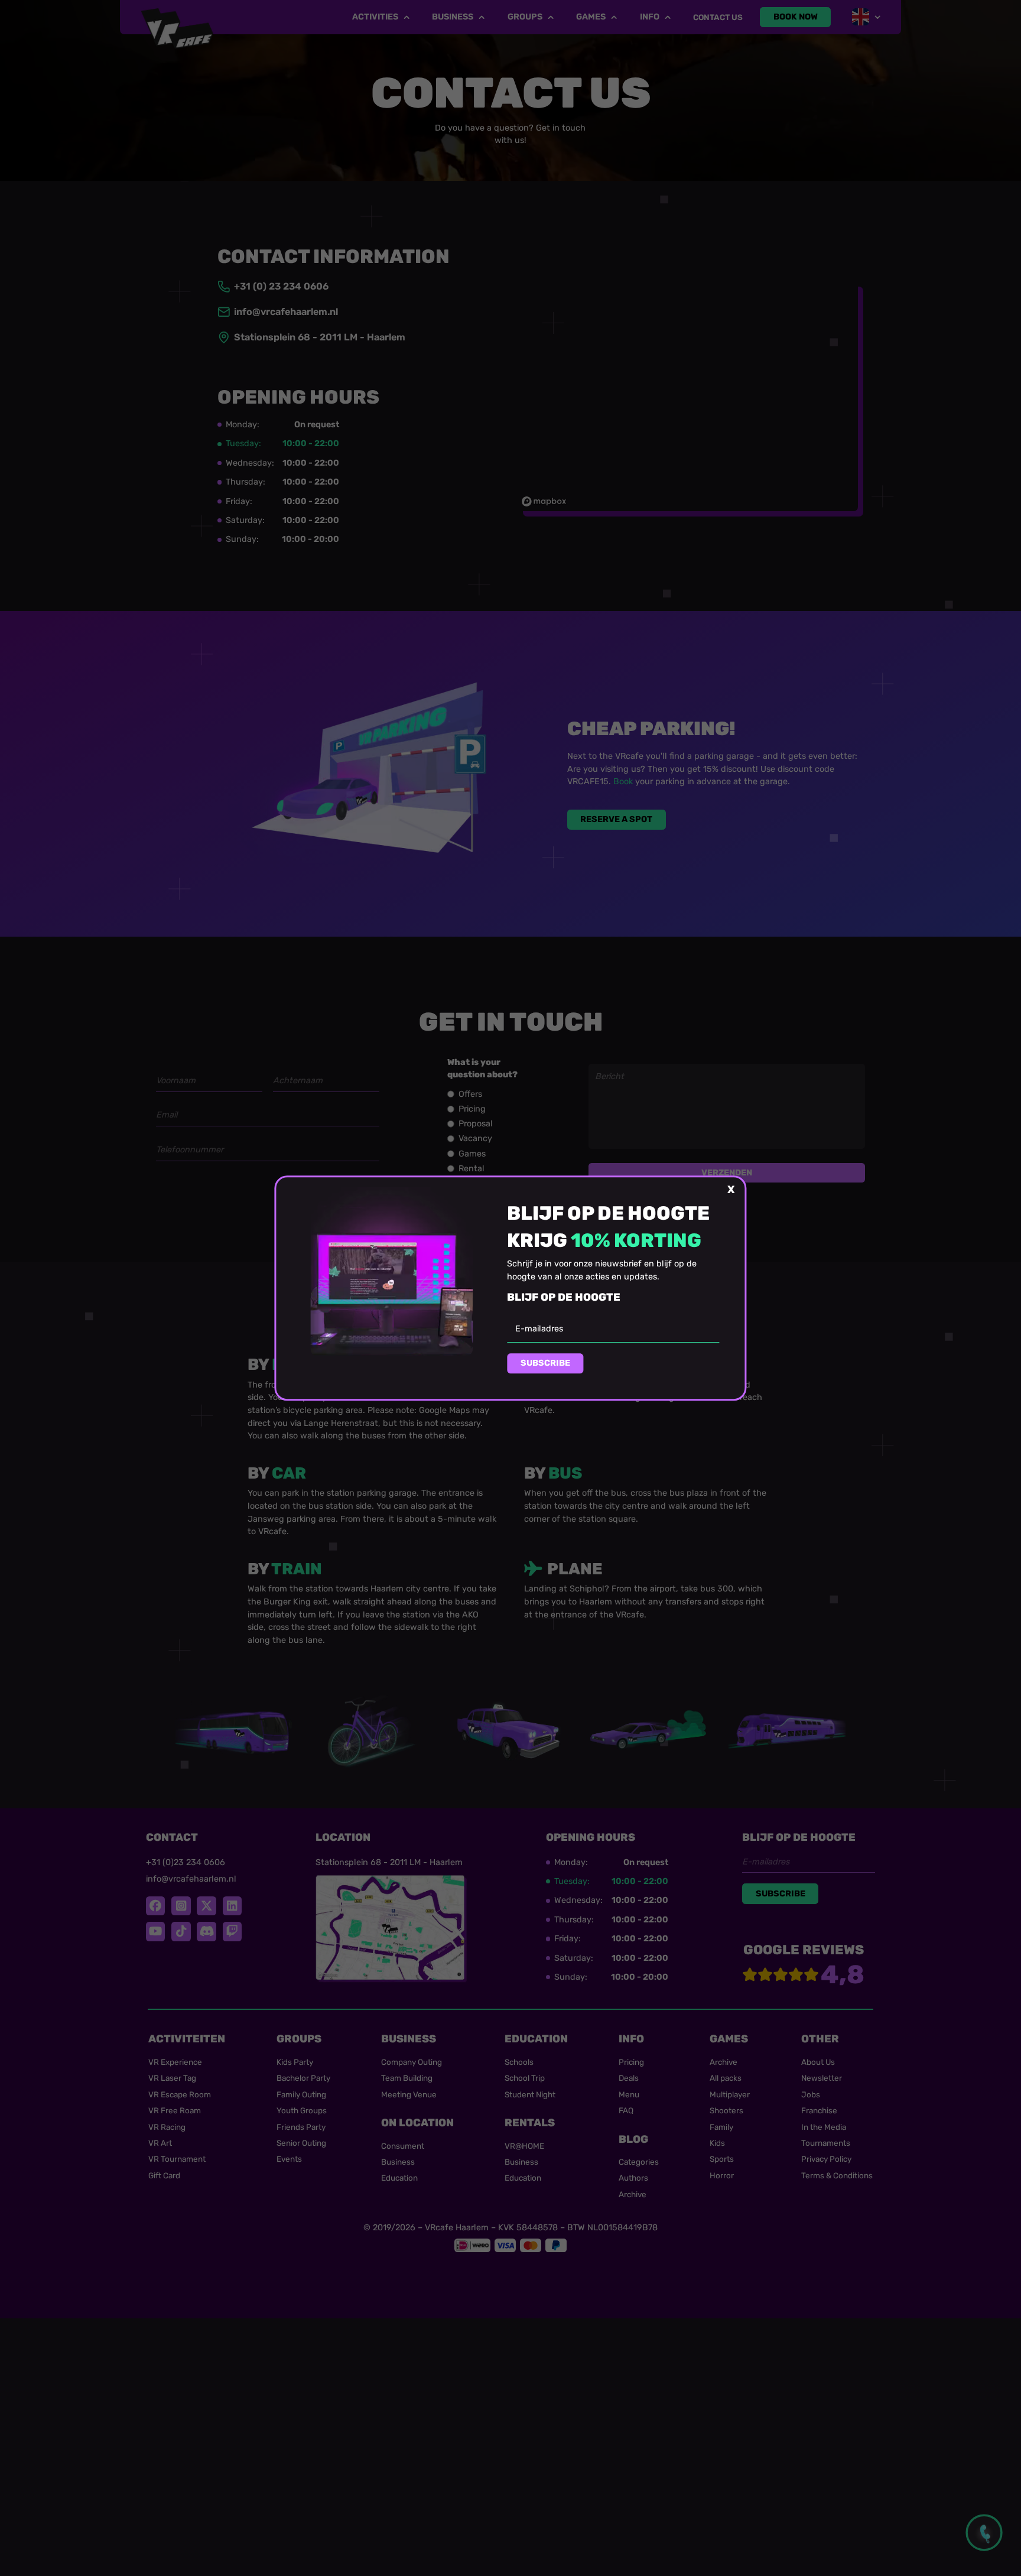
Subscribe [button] (545, 1363)
